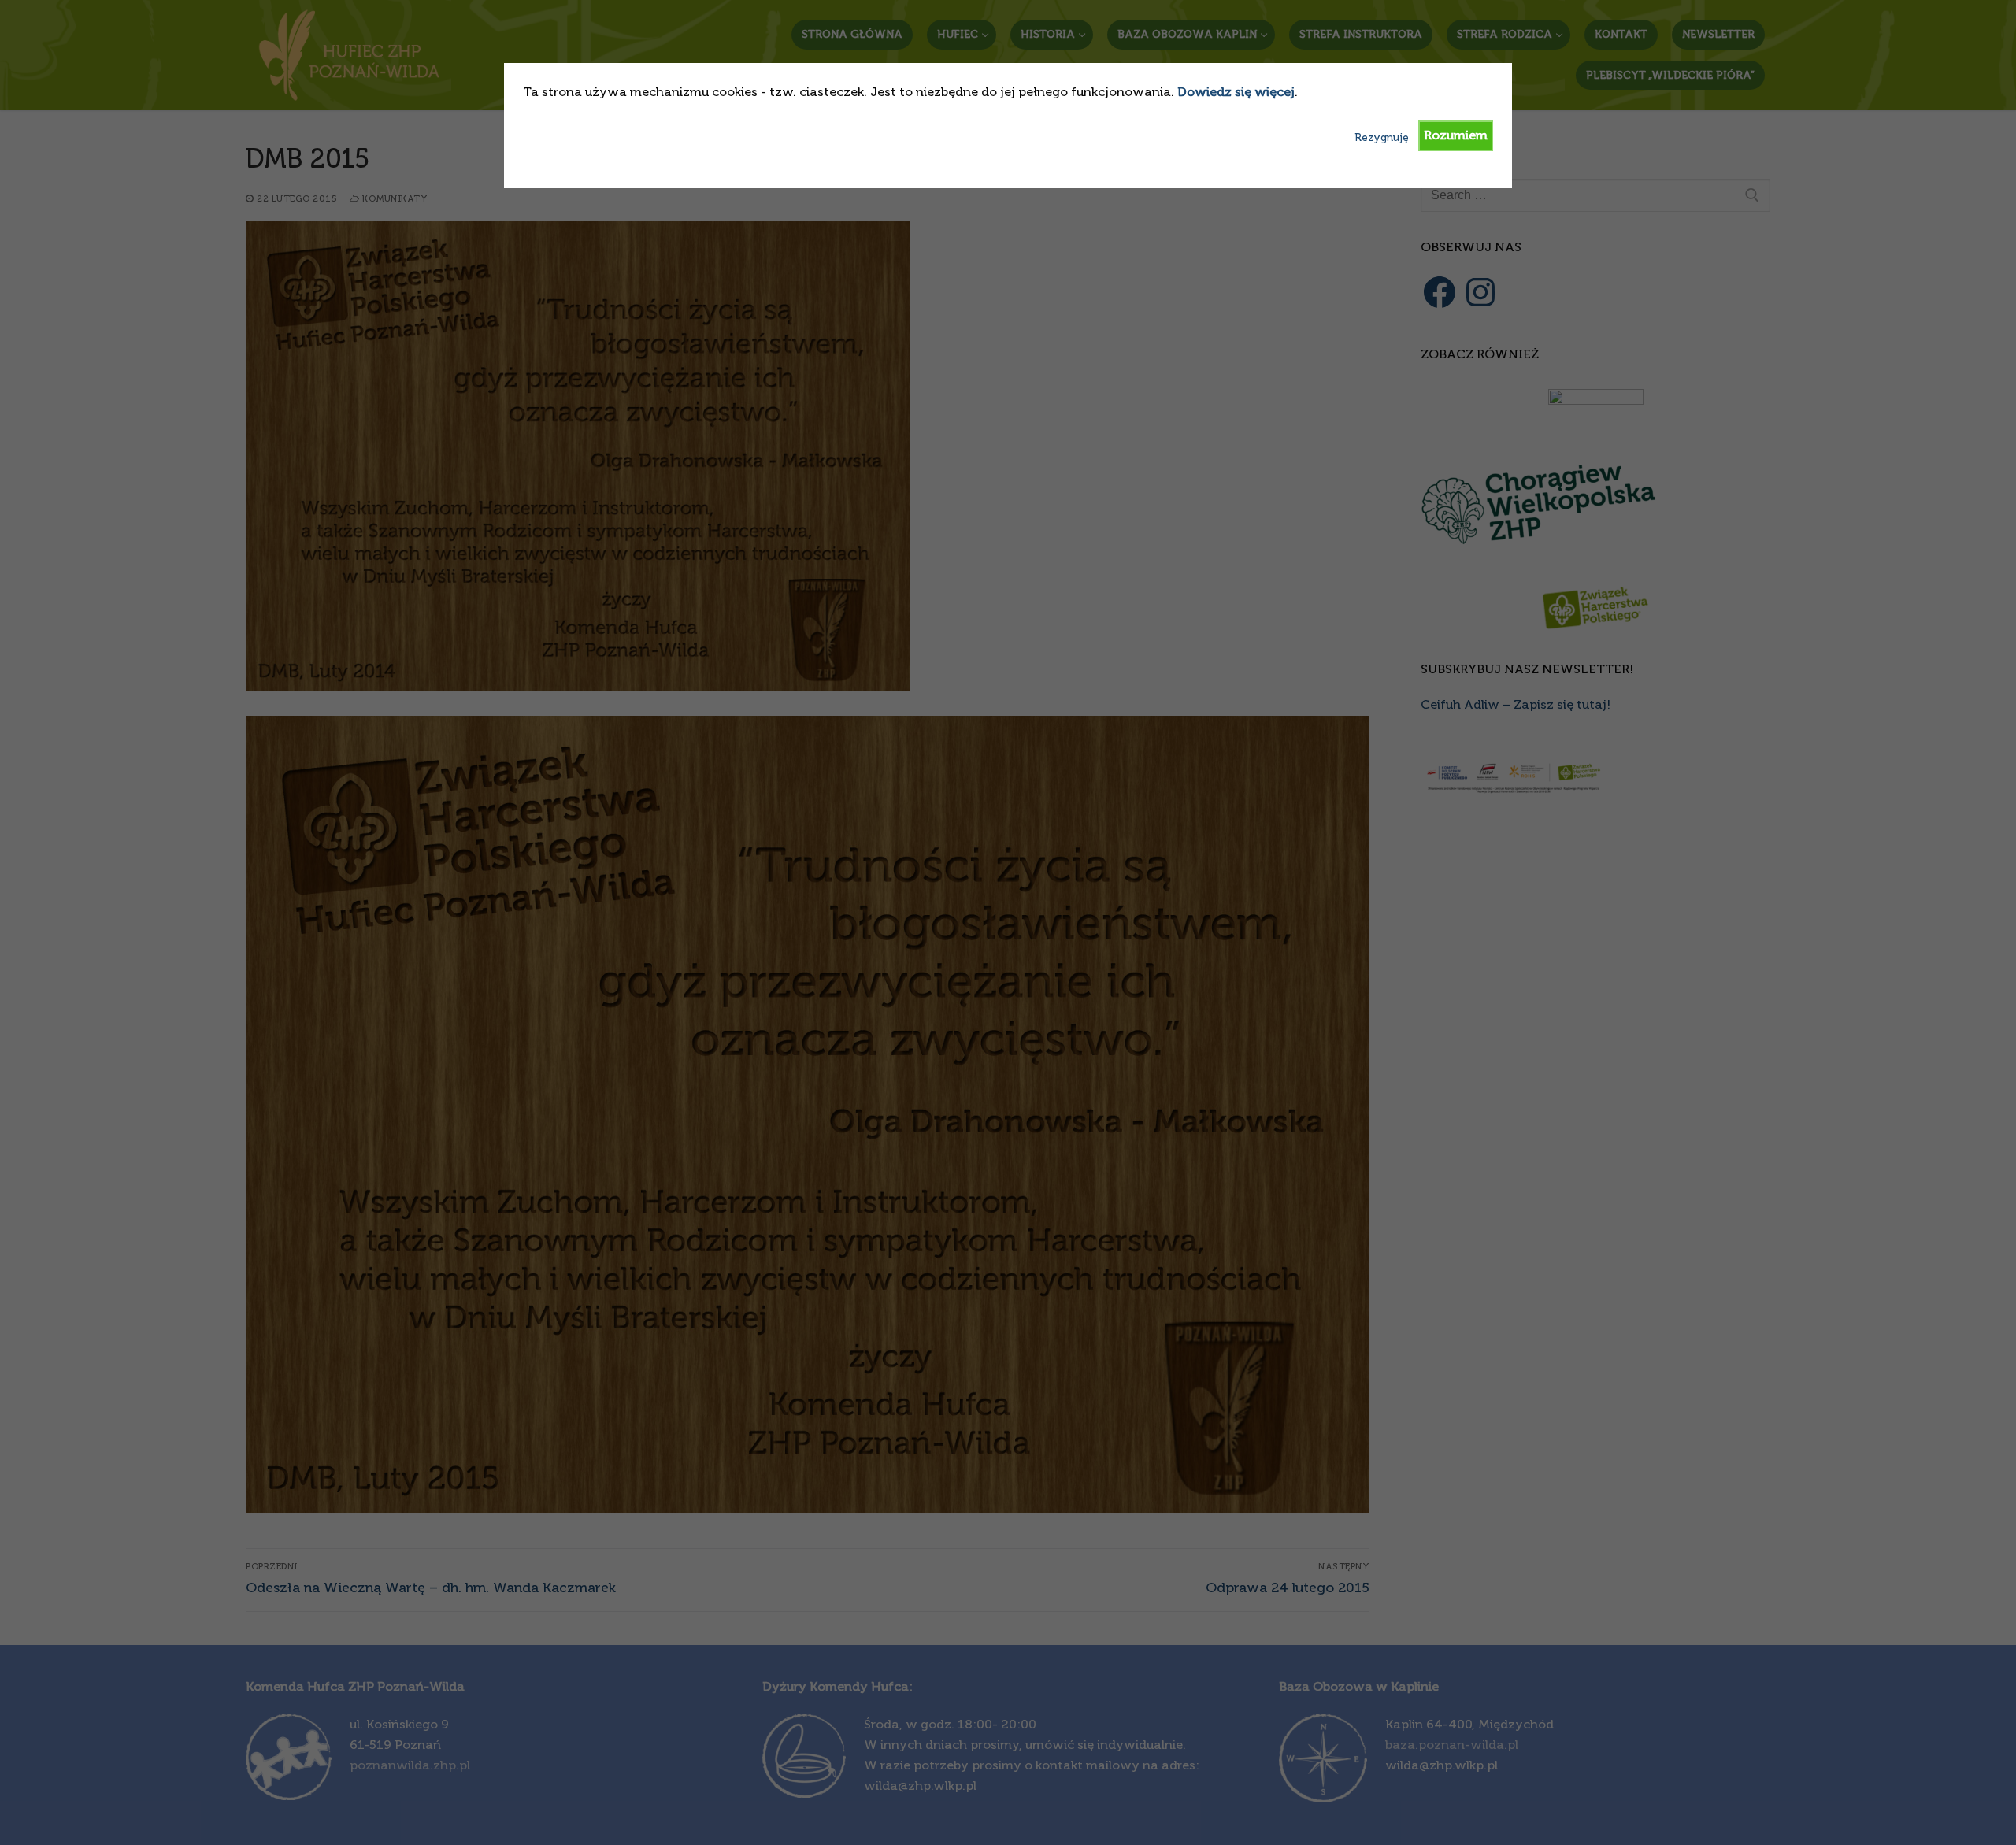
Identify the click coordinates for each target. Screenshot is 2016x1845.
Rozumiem (1456, 135)
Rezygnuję (1382, 137)
